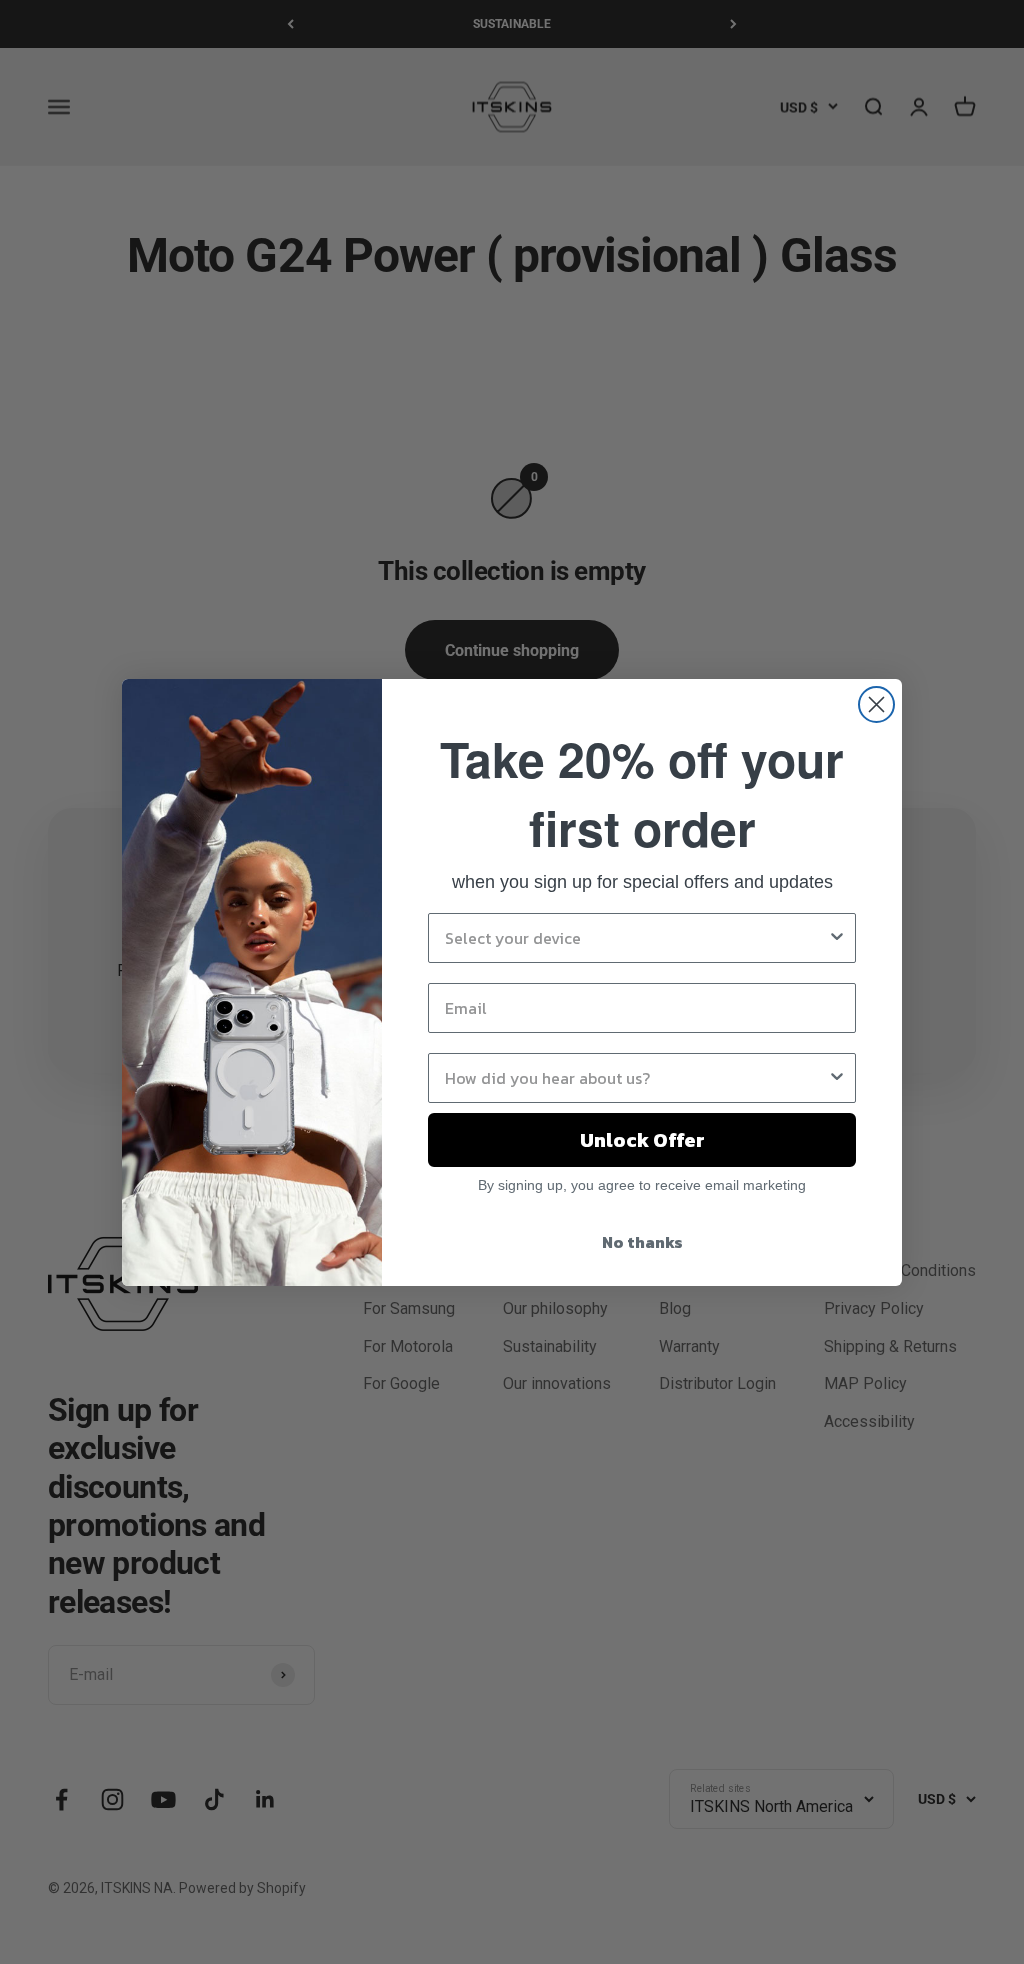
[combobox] (636, 938)
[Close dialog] (876, 704)
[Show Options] (837, 938)
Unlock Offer (642, 1140)
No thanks (642, 1242)
